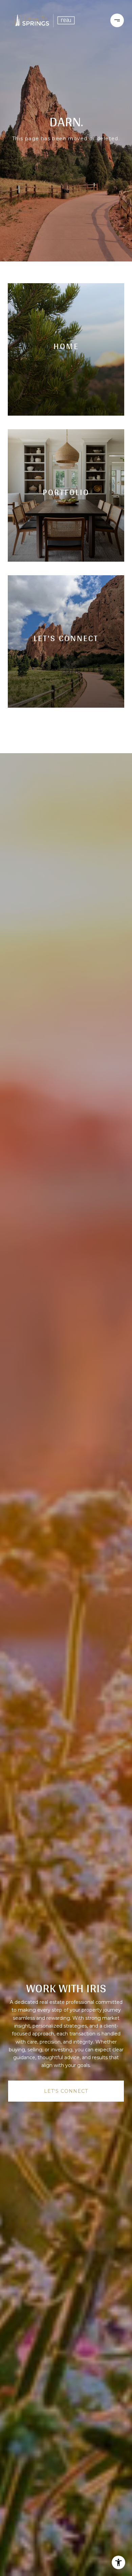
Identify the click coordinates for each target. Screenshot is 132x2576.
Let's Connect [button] (66, 2091)
